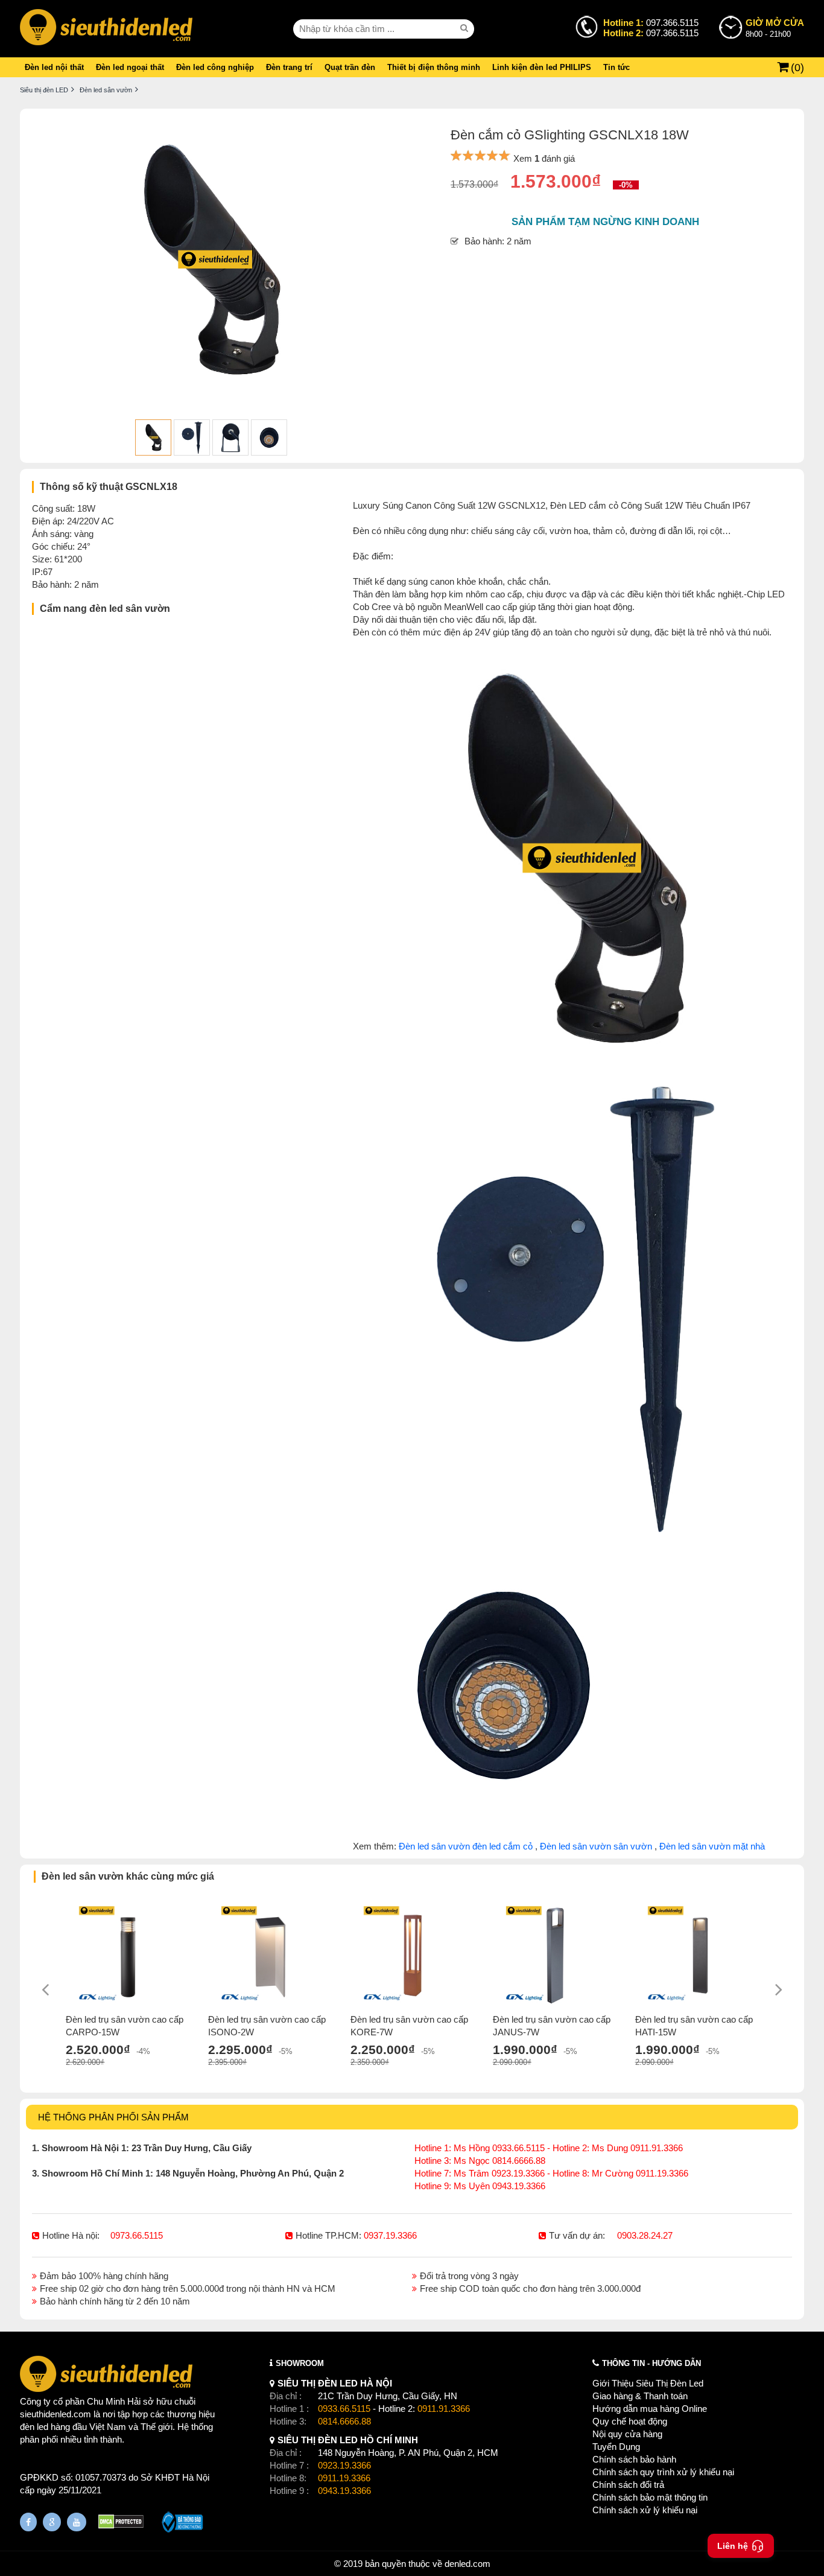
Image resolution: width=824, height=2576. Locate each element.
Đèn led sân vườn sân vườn (596, 1846)
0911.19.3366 (344, 2478)
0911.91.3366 (444, 2409)
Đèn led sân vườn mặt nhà (712, 1846)
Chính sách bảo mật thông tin (650, 2497)
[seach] (466, 28)
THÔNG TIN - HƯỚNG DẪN (651, 2363)
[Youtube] (77, 2522)
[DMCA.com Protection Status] (121, 2523)
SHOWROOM (300, 2363)
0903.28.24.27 (645, 2235)
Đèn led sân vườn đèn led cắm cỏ (466, 1846)
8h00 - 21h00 (775, 28)
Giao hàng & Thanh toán (640, 2396)
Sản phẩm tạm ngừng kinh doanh (605, 222)
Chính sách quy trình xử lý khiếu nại (663, 2472)
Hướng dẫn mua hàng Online (650, 2409)
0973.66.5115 (137, 2235)
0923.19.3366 (344, 2465)
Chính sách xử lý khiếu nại (645, 2510)
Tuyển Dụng (616, 2447)
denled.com (467, 2564)
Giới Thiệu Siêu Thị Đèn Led (648, 2383)
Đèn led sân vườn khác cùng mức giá (128, 1876)
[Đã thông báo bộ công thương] (182, 2524)
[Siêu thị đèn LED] (106, 29)
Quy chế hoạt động (630, 2421)
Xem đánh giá (544, 158)
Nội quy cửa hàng (627, 2434)
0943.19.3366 (344, 2491)
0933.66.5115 (344, 2409)
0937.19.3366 (390, 2235)
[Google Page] (52, 2522)
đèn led (34, 2427)
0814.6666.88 (344, 2421)
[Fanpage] (28, 2522)
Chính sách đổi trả (628, 2485)
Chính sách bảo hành (634, 2459)
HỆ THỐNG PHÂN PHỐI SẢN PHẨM (113, 2117)
